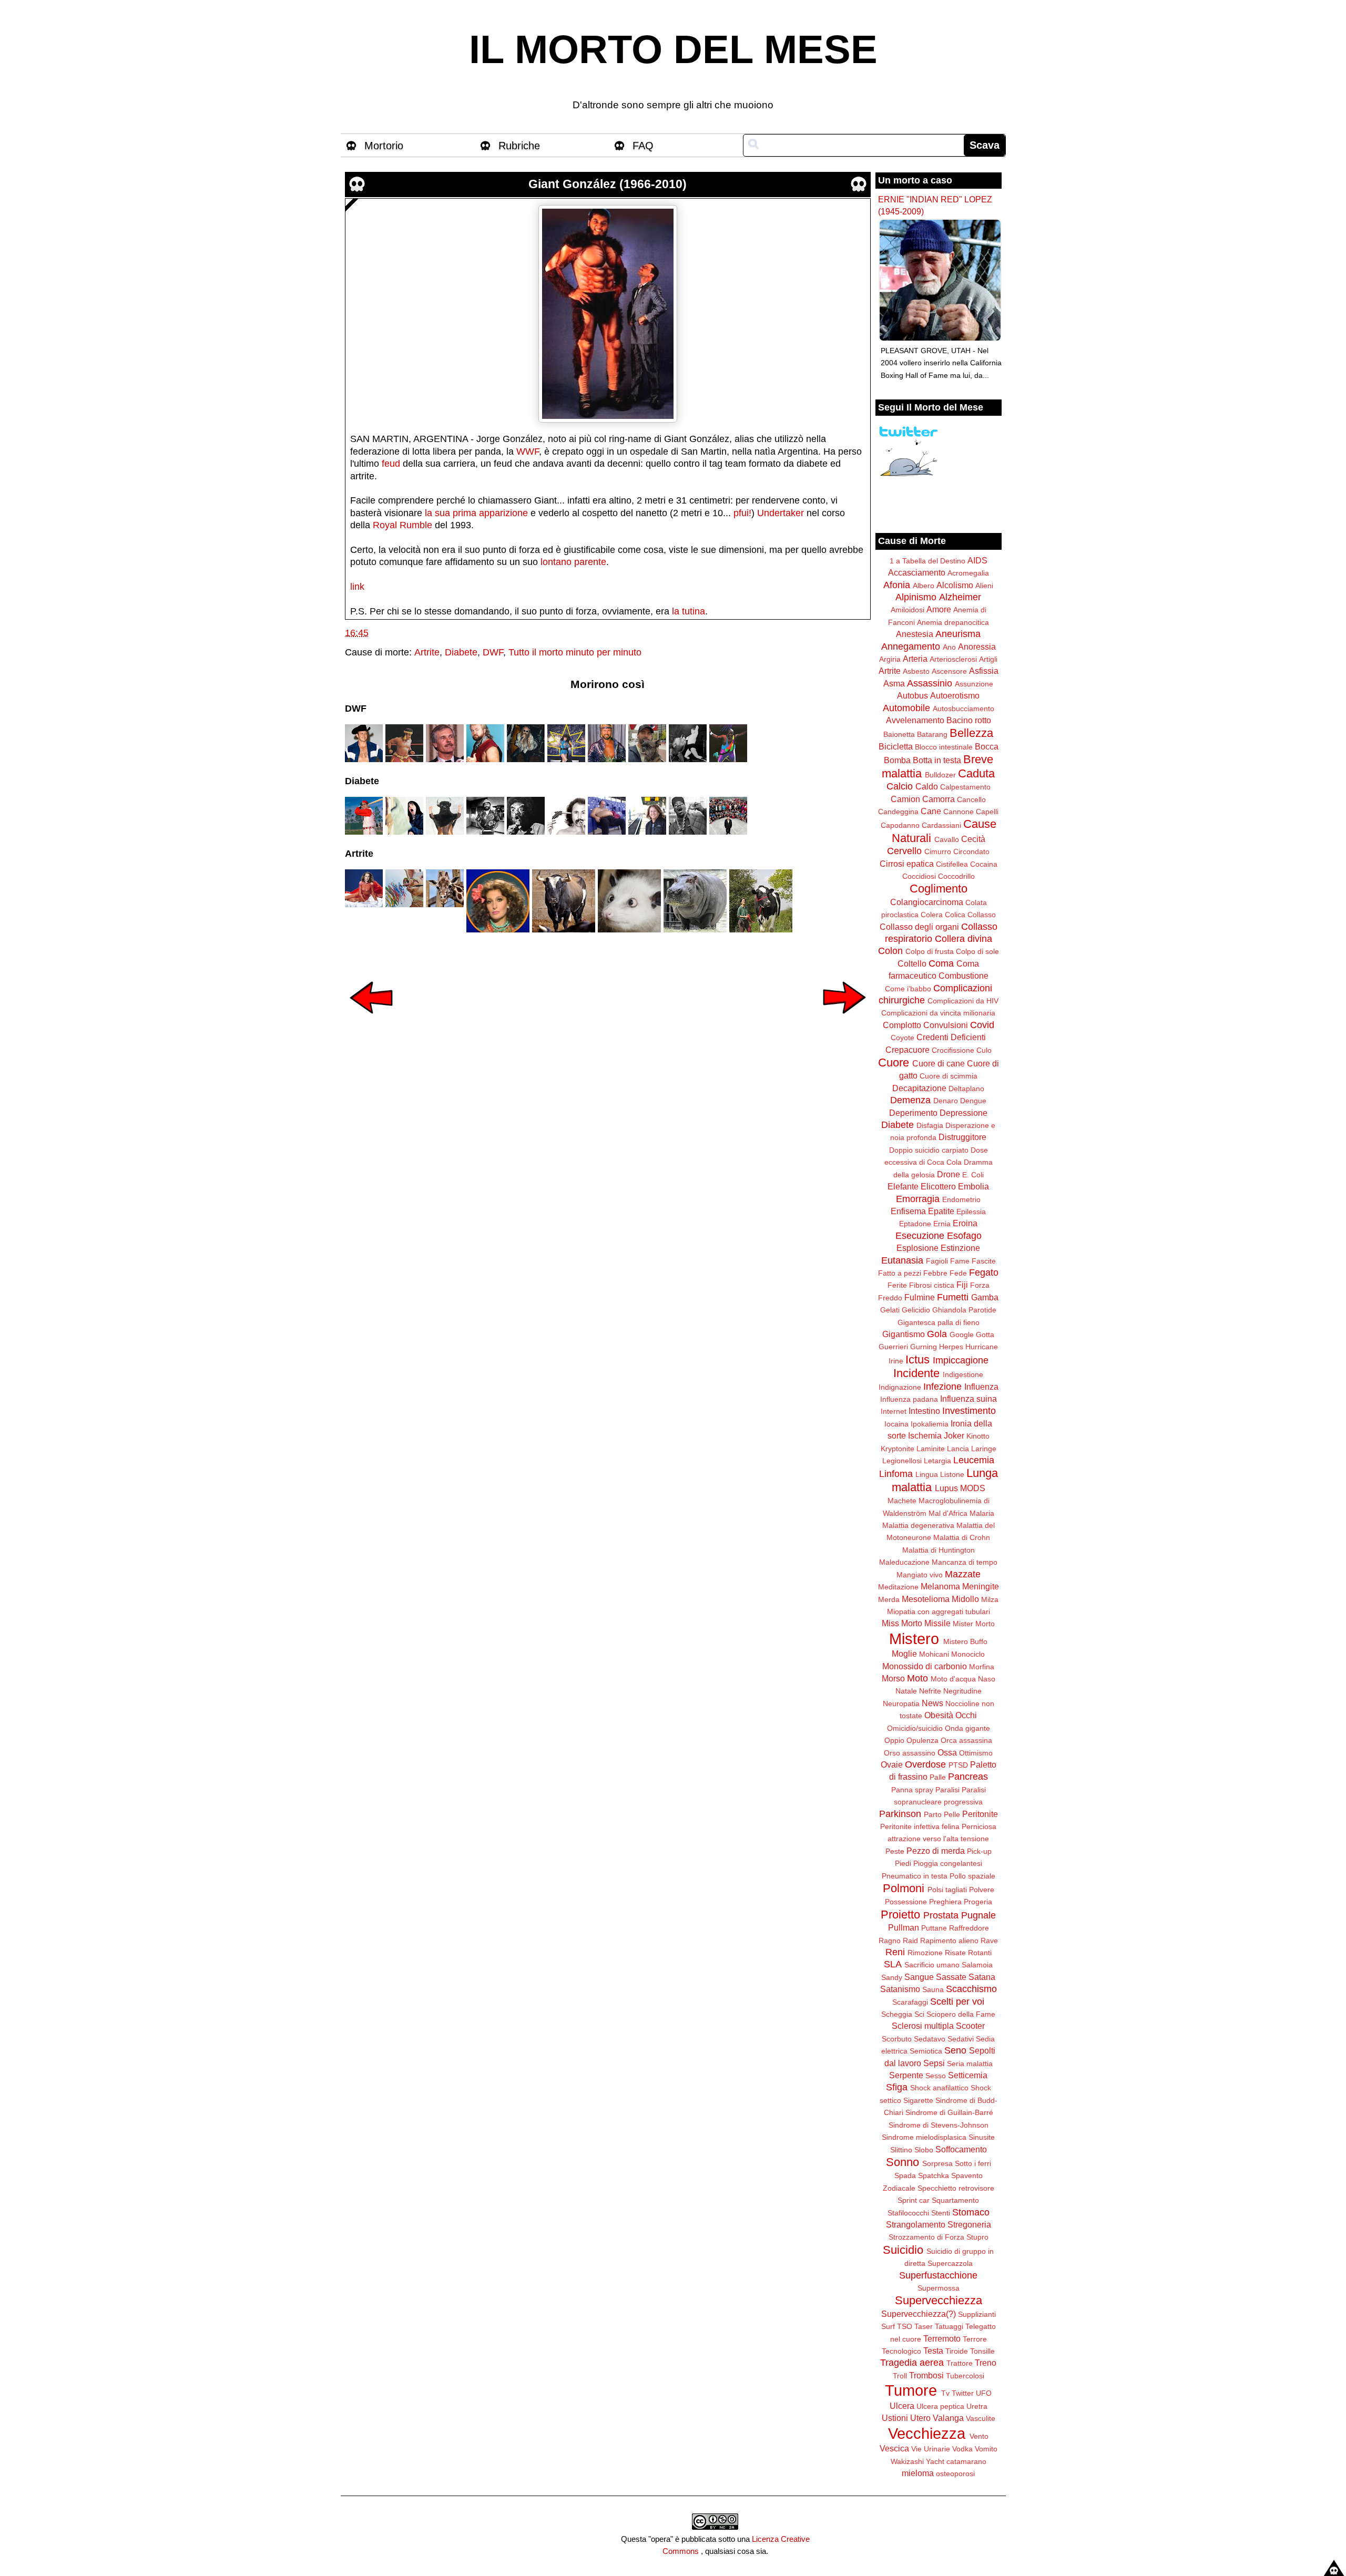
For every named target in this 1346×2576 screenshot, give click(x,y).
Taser (924, 2326)
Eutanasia (902, 1260)
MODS (973, 1488)
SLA (893, 1964)
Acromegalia (968, 573)
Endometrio (961, 1199)
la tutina (689, 611)
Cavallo (947, 839)
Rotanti (980, 1953)
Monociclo (968, 1654)
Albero (924, 586)
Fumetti (953, 1297)
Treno (986, 2363)
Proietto (900, 1915)
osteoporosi (955, 2474)
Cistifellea (952, 864)
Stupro (977, 2237)
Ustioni (895, 2418)
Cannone (958, 812)
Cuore (894, 1063)
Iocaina (896, 1424)
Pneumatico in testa (915, 1876)
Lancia (958, 1449)
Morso (893, 1678)
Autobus (912, 695)
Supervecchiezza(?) (919, 2314)
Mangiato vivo (920, 1575)
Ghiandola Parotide (964, 1310)
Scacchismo (971, 1989)
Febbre (935, 1273)
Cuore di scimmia (949, 1076)
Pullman (904, 1927)
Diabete (461, 652)
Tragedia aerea (912, 2363)
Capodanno (900, 825)
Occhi (966, 1715)
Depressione (963, 1113)
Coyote (903, 1038)
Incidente (916, 1373)
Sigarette (918, 2100)
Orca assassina (966, 1740)
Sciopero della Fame (961, 2014)
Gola (937, 1334)
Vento (979, 2436)
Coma (941, 963)
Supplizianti (977, 2314)
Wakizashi (907, 2461)
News (932, 1703)
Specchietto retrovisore (956, 2188)
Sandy (892, 1977)
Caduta (976, 773)
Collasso (982, 915)
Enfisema (908, 1211)
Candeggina (898, 812)
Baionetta (899, 734)
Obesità (939, 1715)
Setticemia (968, 2075)
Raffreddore (969, 1928)
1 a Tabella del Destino (927, 561)
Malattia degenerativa (918, 1525)
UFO (984, 2393)
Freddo (890, 1298)
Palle (938, 1777)
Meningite (981, 1586)
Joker (954, 1435)
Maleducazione (904, 1562)
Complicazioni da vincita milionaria (938, 1013)
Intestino (924, 1411)
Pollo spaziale (972, 1876)
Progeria (978, 1902)
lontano (556, 562)
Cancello (971, 799)
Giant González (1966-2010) (608, 184)
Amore (939, 609)
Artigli (988, 659)
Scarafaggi (910, 2002)
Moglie (904, 1654)
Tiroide (957, 2351)
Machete (902, 1501)
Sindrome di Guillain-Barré (949, 2112)
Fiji (962, 1285)
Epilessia (971, 1212)
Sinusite (982, 2137)
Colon (890, 951)
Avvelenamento (915, 720)
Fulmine (920, 1297)
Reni (895, 1952)
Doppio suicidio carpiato (929, 1150)
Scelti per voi (957, 2002)
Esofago (964, 1236)
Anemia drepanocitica (953, 622)
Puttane (934, 1928)
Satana (982, 1977)
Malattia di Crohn (962, 1537)
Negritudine (962, 1691)
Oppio (894, 1740)
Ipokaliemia (930, 1424)
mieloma (918, 2473)
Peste (895, 1851)
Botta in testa (937, 760)
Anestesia (915, 634)
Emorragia (918, 1199)
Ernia (942, 1224)
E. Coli (973, 1175)
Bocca (987, 746)
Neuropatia (901, 1703)
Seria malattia (970, 2064)
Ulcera (902, 2406)
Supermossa (939, 2288)
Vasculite (981, 2418)
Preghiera (945, 1902)
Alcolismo (955, 585)
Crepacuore (907, 1050)
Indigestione (963, 1374)
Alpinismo (916, 597)
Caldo (927, 786)
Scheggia (897, 2014)
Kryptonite (898, 1449)
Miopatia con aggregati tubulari (939, 1612)
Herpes (951, 1347)
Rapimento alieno (949, 1941)
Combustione (963, 976)
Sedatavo (930, 2039)
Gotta (985, 1335)
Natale (906, 1691)
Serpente (906, 2075)
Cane (931, 811)
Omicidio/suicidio (915, 1728)
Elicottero (938, 1186)
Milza (990, 1599)
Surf (888, 2326)
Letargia (937, 1461)
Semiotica (926, 2051)
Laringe (984, 1449)
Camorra (939, 799)
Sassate (951, 1977)
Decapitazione (919, 1088)
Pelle (952, 1814)
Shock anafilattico (939, 2088)
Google (962, 1335)
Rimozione (925, 1953)
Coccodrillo (956, 876)
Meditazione (898, 1587)
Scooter (970, 2026)
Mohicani (934, 1654)
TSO (905, 2326)
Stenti (941, 2213)
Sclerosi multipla (923, 2026)
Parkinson (900, 1814)
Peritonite (980, 1814)
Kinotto (978, 1436)
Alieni (984, 586)
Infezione (942, 1387)
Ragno (890, 1941)
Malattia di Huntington (939, 1550)
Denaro (946, 1101)
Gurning (924, 1347)
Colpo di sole (977, 951)
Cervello (904, 851)
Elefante (903, 1186)
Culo (984, 1050)
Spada (905, 2175)
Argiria (890, 659)
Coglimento (939, 889)
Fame (960, 1261)
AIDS (977, 560)
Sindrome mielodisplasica (924, 2137)
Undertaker (781, 513)
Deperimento (913, 1113)
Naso (987, 1679)
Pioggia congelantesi (948, 1863)
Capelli (987, 812)
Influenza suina (968, 1399)
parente (590, 562)
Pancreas (968, 1777)
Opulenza (922, 1740)
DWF (493, 652)
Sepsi (934, 2063)
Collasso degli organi (919, 927)
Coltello (912, 963)
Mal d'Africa (948, 1513)
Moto (917, 1678)
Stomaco (971, 2212)
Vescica (894, 2448)
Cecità (973, 839)
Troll (900, 2376)
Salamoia (977, 1965)
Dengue (973, 1101)
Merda (889, 1599)
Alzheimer (960, 597)
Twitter (963, 2393)
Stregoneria (969, 2224)
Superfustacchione (938, 2275)
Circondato (971, 851)
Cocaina (984, 864)
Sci (919, 2014)
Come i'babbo (908, 989)
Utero (920, 2418)
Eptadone (915, 1224)
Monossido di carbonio (925, 1666)
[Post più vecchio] (844, 1021)
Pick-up (979, 1851)
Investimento (969, 1411)
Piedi (903, 1863)
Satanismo (900, 1989)
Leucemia (974, 1460)
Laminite (931, 1449)
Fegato (984, 1272)
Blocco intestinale (944, 747)
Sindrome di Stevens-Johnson (939, 2125)
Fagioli (937, 1261)
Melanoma (940, 1586)
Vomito (986, 2449)
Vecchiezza (927, 2434)
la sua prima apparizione (476, 513)
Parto (933, 1814)
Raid (910, 1941)
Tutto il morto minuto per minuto (575, 652)
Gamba (985, 1297)
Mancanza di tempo (965, 1562)
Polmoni (904, 1888)
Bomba (897, 760)
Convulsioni (946, 1025)
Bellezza (971, 733)
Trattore (960, 2363)
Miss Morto (902, 1623)
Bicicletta (896, 746)
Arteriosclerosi (953, 659)
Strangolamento (916, 2224)
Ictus (917, 1359)
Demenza (910, 1100)
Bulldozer (940, 775)
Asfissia (984, 671)
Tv (945, 2393)
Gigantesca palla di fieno (939, 1322)
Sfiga (897, 2087)
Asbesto (916, 671)
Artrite (427, 652)
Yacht (935, 2461)
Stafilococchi (908, 2213)
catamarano (966, 2461)
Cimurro (938, 851)
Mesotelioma (926, 1599)
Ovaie (892, 1764)
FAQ (643, 146)
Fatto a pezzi (900, 1273)
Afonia (897, 585)
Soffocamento (961, 2149)
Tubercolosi (965, 2376)
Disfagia (930, 1125)
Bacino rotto (969, 720)
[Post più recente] (371, 1021)
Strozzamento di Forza (926, 2237)
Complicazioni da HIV (963, 1001)
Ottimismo (976, 1753)
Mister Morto (974, 1624)
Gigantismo (904, 1334)
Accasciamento (917, 572)
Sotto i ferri (973, 2163)
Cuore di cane (939, 1063)
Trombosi (926, 2375)
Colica (955, 915)
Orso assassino (910, 1753)
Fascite (984, 1261)
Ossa (947, 1752)
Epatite (941, 1211)
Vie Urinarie (931, 2449)
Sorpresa (937, 2163)
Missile (937, 1623)
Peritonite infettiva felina (920, 1826)
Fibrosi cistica (932, 1285)
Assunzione (974, 684)
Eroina (965, 1223)
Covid (982, 1025)
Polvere (982, 1890)
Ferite (897, 1285)
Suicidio (903, 2250)
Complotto (902, 1025)
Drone (949, 1174)
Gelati (890, 1310)
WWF (528, 451)
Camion (905, 799)
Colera (932, 915)
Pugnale (978, 1915)
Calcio (900, 786)
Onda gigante (967, 1728)
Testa (933, 2351)
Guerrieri (893, 1347)
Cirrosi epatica (907, 864)
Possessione (906, 1902)
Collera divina (963, 939)
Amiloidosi (907, 610)
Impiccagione (961, 1360)
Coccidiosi (919, 876)
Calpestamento (965, 787)
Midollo (965, 1599)
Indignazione (900, 1387)
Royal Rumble (402, 525)
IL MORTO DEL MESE (673, 49)
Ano (949, 647)
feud (391, 464)
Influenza (981, 1387)
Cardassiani (941, 825)
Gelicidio (916, 1310)
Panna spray (912, 1790)
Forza (980, 1285)
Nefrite (930, 1691)
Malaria (982, 1513)
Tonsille (982, 2351)
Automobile (906, 708)
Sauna (933, 1989)
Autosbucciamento (963, 709)
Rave (989, 1941)
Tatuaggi (949, 2326)
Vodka (962, 2449)
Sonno (903, 2162)
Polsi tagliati (947, 1890)
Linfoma (896, 1474)
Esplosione (917, 1248)
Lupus (946, 1488)
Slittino (901, 2150)
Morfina (982, 1667)
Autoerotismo (955, 695)
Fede (958, 1273)
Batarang (932, 734)
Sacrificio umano (932, 1965)
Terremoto (942, 2338)
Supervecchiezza (939, 2300)
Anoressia (977, 646)
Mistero (914, 1639)
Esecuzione (920, 1236)
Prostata (941, 1915)
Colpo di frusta (930, 951)
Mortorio (384, 146)
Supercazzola (950, 2263)
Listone (952, 1474)
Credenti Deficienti (951, 1037)
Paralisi (947, 1790)
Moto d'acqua (953, 1679)
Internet (894, 1411)
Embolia (973, 1186)
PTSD (958, 1765)
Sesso (936, 2076)
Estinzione (960, 1248)
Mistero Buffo (965, 1641)
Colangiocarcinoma (927, 902)
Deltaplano (966, 1089)
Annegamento (911, 646)
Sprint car (914, 2200)
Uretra (977, 2406)
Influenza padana (909, 1399)
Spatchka (934, 2175)
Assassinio (930, 683)
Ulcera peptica (940, 2406)
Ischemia (925, 1435)
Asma (894, 683)
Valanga (948, 2418)
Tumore (911, 2390)
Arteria (915, 659)
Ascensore (949, 671)
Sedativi (961, 2039)
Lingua (927, 1474)
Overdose (925, 1764)
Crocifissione (953, 1050)
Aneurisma (958, 634)
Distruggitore (962, 1137)
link (357, 587)
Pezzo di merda (936, 1851)
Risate (955, 1953)
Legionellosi (902, 1461)
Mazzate (963, 1574)
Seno (955, 2050)
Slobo (924, 2150)
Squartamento (955, 2200)
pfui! (742, 513)
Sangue (919, 1977)
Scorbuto (897, 2039)
